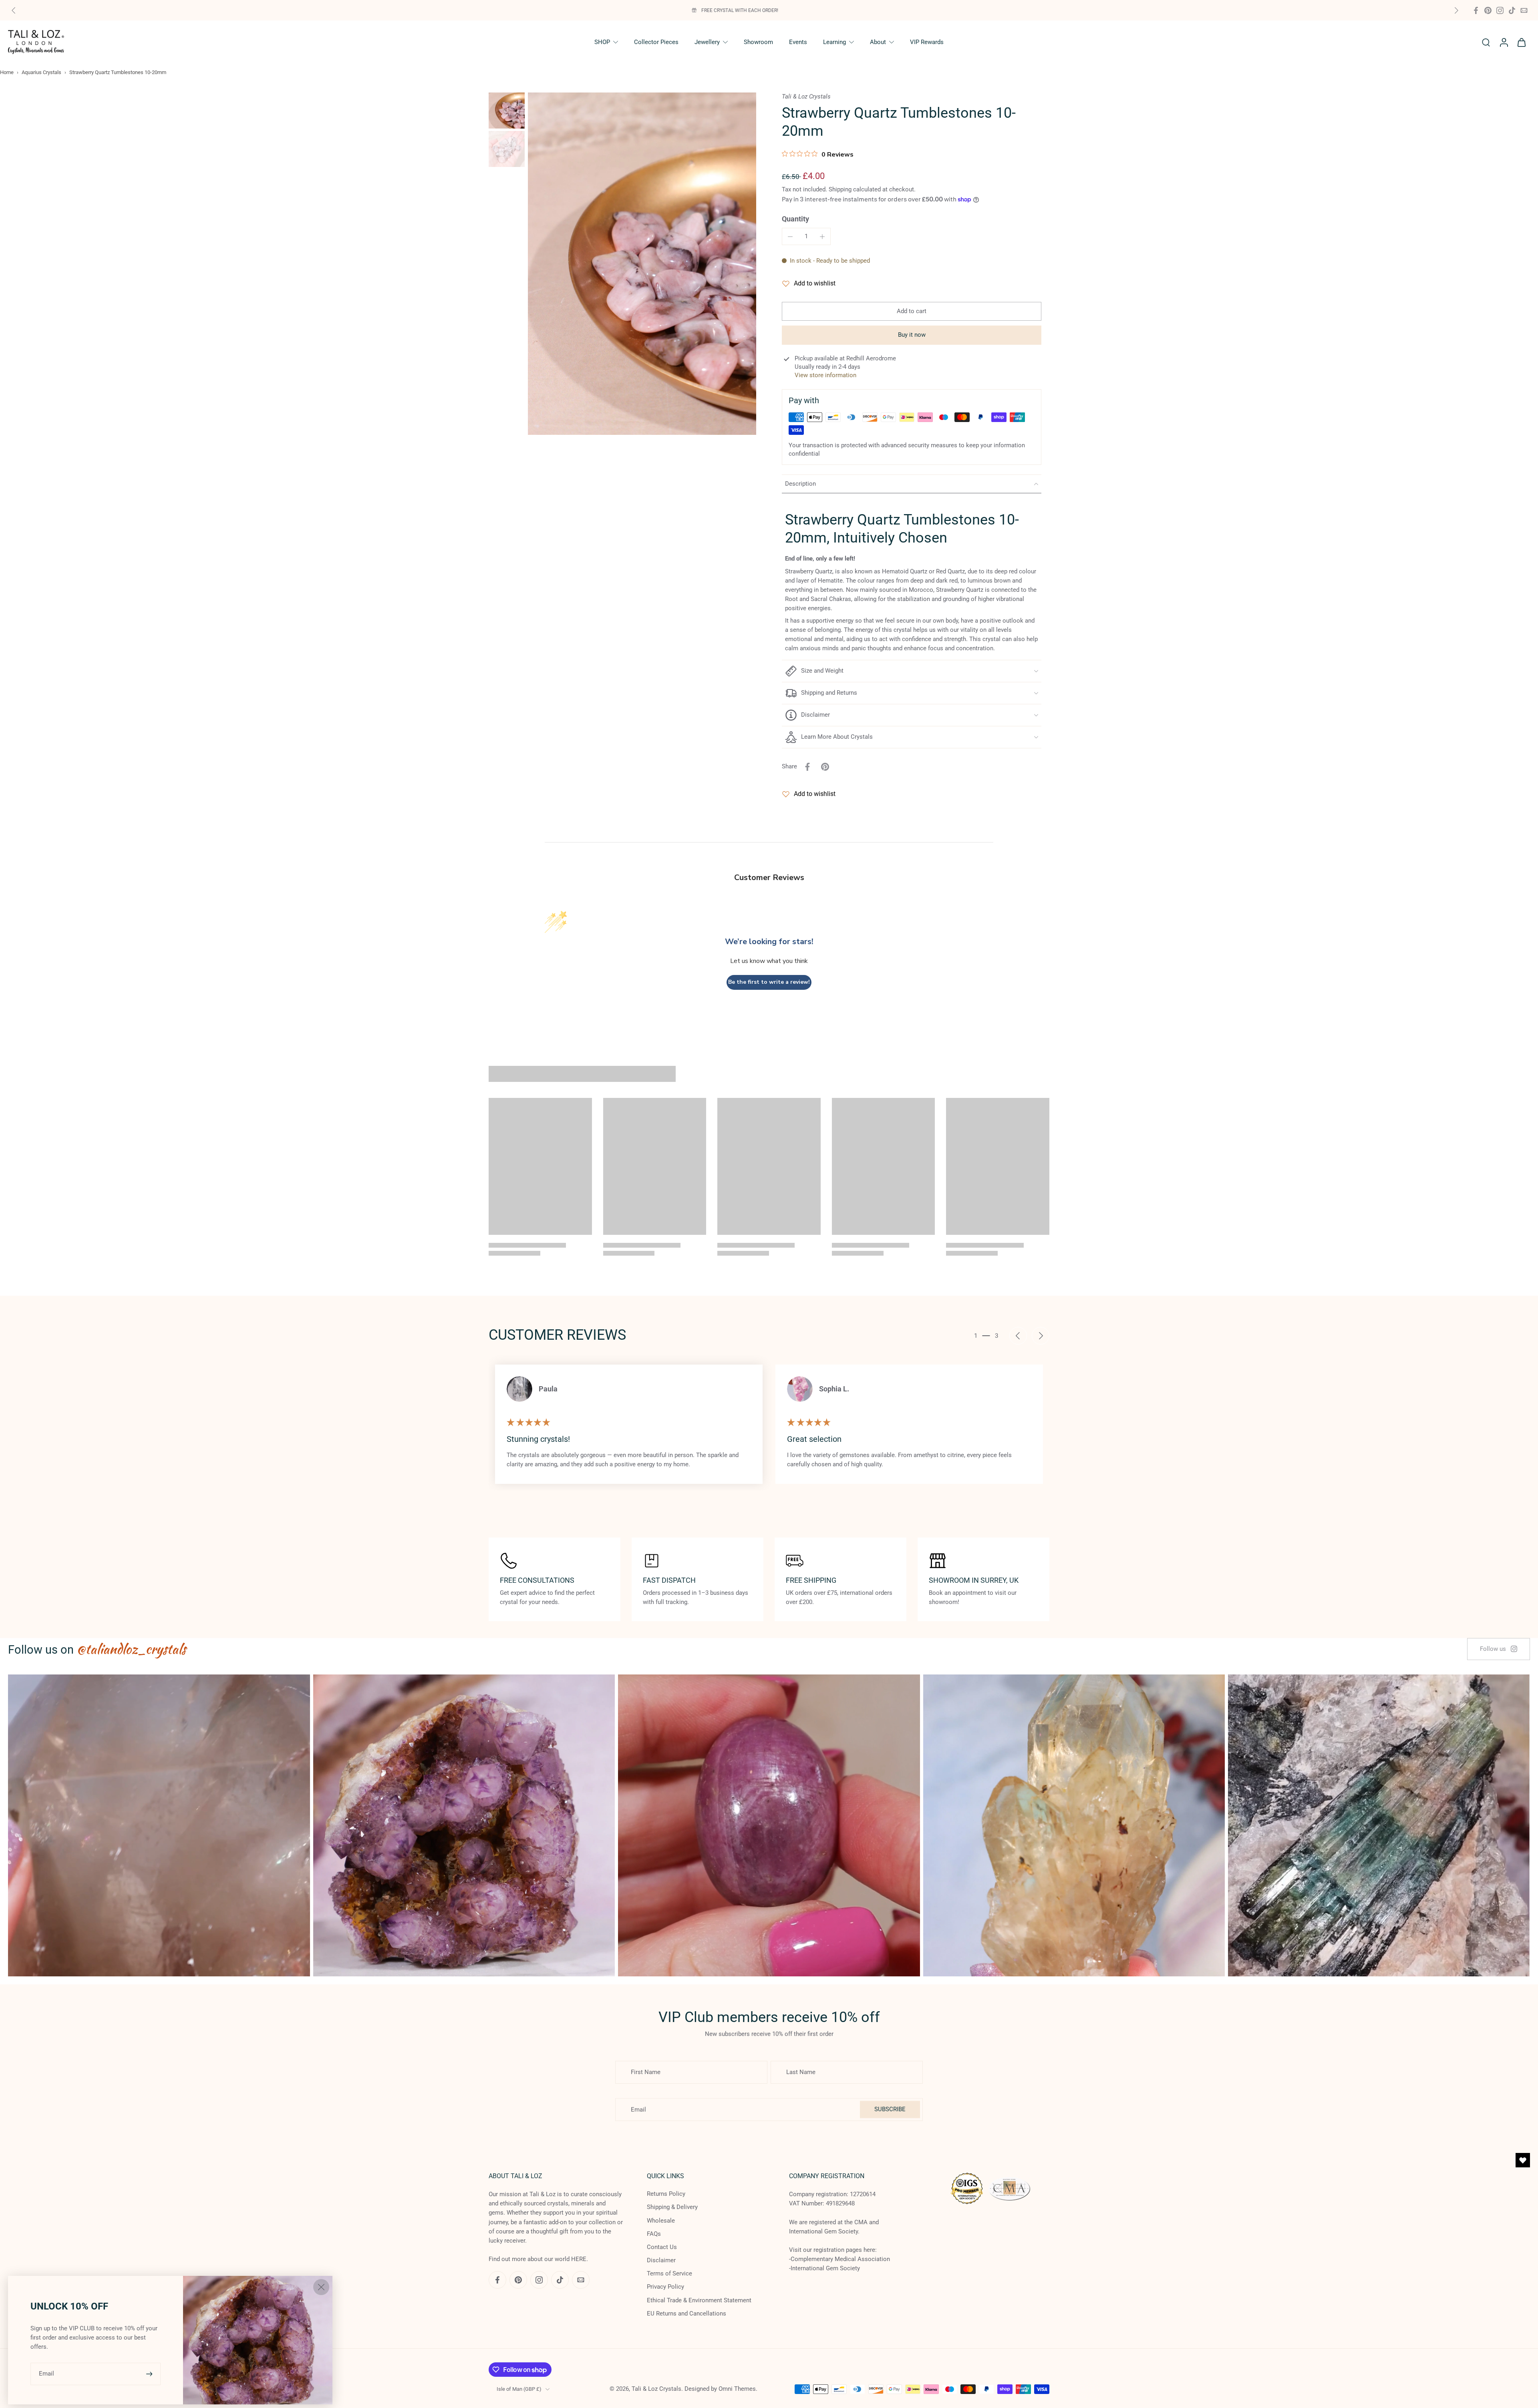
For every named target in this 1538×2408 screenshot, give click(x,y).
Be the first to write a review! (769, 982)
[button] (912, 311)
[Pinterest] (1488, 10)
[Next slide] (1456, 10)
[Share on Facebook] (807, 767)
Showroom (758, 42)
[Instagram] (1500, 10)
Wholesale (661, 2221)
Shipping (841, 189)
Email (46, 2374)
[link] (1499, 1649)
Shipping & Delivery (672, 2207)
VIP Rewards (927, 42)
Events (798, 42)
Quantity (795, 219)
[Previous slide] (14, 10)
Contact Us (662, 2247)
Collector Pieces (656, 42)
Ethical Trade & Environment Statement (699, 2300)
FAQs (654, 2234)
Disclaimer (661, 2260)
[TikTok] (1512, 10)
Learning (834, 42)
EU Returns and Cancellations (686, 2314)
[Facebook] (1476, 10)
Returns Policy (666, 2194)
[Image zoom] (642, 264)
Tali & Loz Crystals (656, 2389)
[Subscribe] (150, 2374)
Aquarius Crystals (41, 72)
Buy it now (912, 335)
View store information (825, 375)
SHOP (602, 42)
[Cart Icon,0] (1521, 42)
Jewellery (707, 42)
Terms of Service (669, 2273)
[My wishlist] (1523, 2160)
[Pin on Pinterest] (825, 767)
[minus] (790, 237)
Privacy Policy (665, 2287)
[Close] (321, 2287)
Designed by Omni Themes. (721, 2389)
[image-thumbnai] (507, 111)
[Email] (1524, 10)
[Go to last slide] (1018, 1336)
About (878, 42)
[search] (1486, 42)
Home (7, 72)
